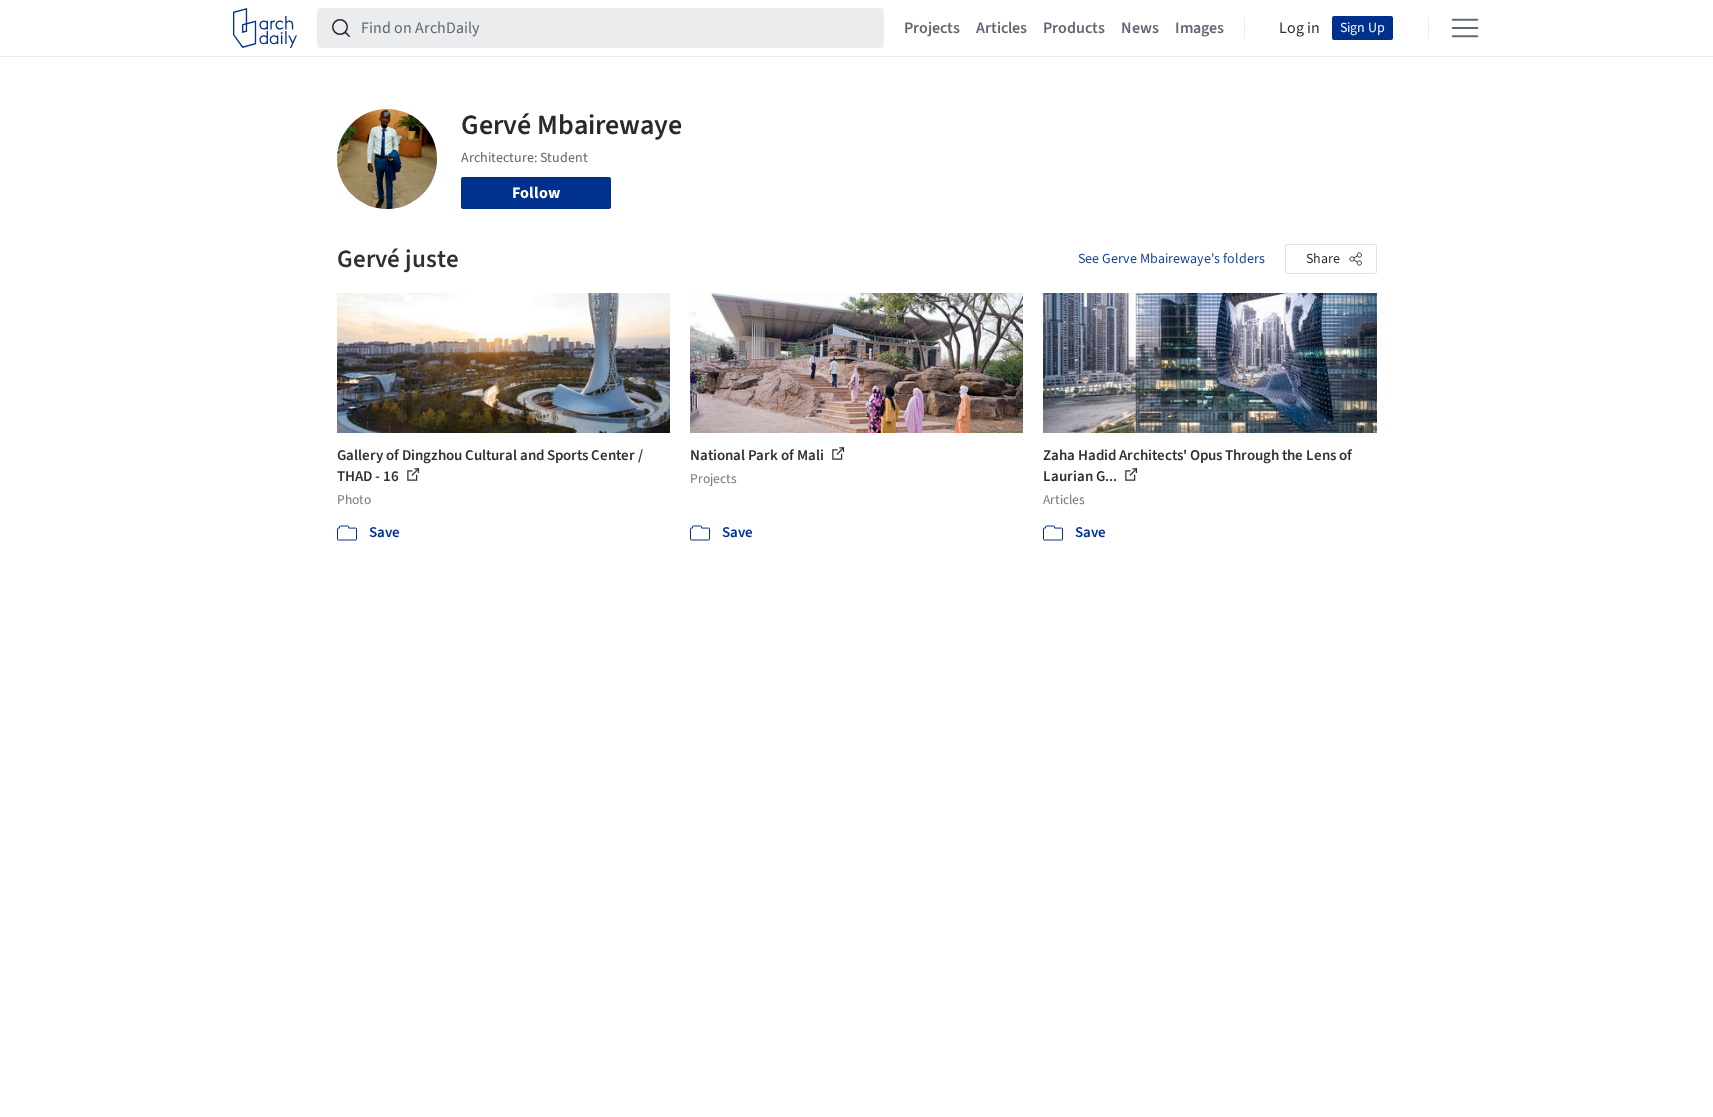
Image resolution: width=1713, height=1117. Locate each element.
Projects (932, 28)
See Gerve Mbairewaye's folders (1171, 259)
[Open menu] (1465, 28)
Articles (1001, 28)
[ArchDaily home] (265, 28)
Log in (1299, 28)
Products (1074, 28)
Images (1199, 28)
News (1140, 28)
